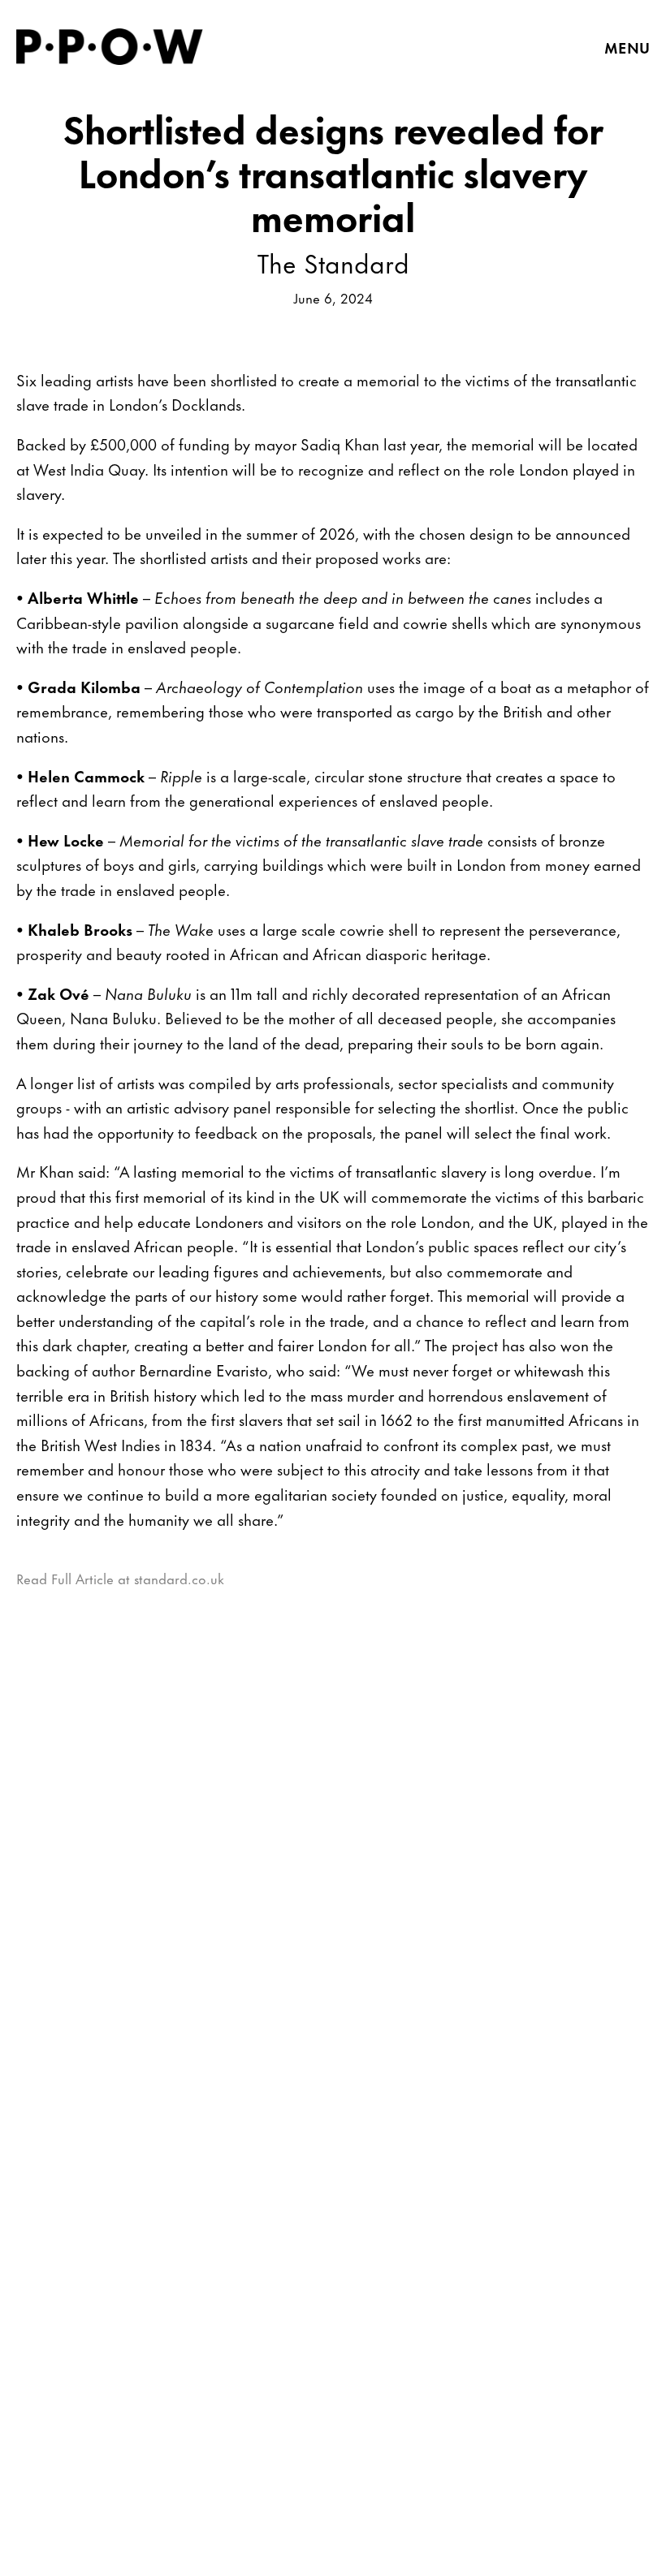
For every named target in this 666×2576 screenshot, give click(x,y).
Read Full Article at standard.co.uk (120, 1578)
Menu (627, 47)
